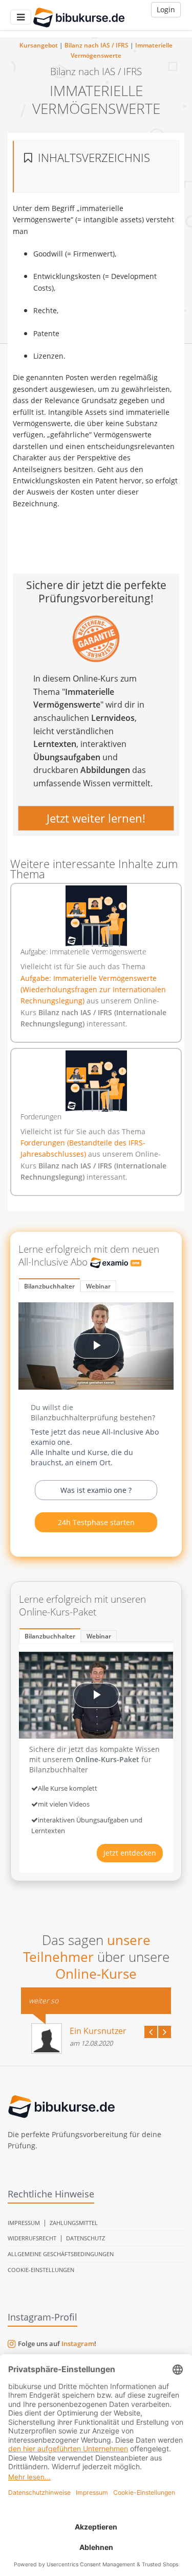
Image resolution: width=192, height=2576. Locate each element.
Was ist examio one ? (96, 1490)
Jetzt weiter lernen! (96, 817)
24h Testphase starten (96, 1522)
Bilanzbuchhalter (49, 1286)
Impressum (24, 2223)
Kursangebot (39, 45)
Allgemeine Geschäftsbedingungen (61, 2254)
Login (166, 9)
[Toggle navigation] (21, 17)
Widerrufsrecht (32, 2238)
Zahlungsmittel (74, 2223)
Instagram (78, 2344)
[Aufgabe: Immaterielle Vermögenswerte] (96, 916)
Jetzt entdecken (130, 1853)
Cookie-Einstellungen (41, 2270)
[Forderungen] (96, 1081)
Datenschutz (86, 2238)
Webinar (98, 1286)
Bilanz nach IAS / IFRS (97, 45)
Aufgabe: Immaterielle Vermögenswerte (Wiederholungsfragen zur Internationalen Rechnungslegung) (93, 990)
